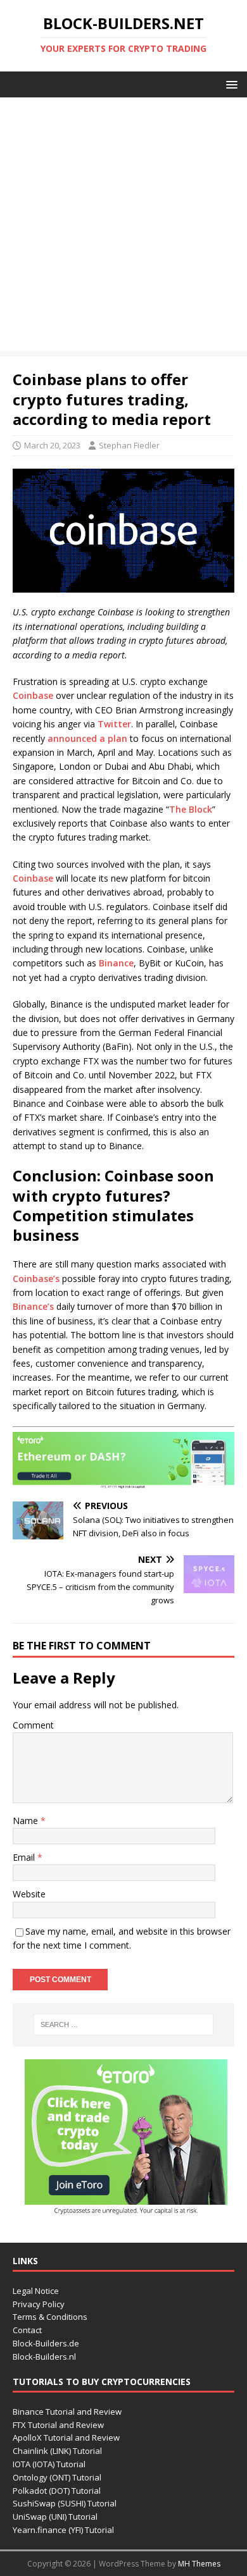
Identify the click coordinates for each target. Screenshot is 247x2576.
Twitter (114, 724)
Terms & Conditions (50, 2317)
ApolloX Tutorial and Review (66, 2437)
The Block (191, 809)
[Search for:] (124, 2024)
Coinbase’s (36, 1279)
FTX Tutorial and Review (58, 2425)
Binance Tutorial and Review (67, 2412)
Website (29, 1894)
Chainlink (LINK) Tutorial (57, 2451)
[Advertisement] (123, 227)
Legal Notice (36, 2291)
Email (25, 1857)
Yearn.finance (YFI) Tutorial (63, 2530)
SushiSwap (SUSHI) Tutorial (65, 2503)
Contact (27, 2330)
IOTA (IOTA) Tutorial (49, 2464)
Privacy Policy (39, 2304)
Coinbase (33, 695)
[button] (230, 84)
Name (27, 1821)
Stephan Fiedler (129, 445)
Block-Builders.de (46, 2343)
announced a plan (87, 738)
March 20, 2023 (52, 445)
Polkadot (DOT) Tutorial (57, 2491)
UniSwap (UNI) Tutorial (55, 2517)
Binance (116, 963)
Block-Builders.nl (44, 2357)
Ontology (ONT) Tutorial (57, 2477)
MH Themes (199, 2564)
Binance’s (33, 1306)
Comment (33, 1725)
